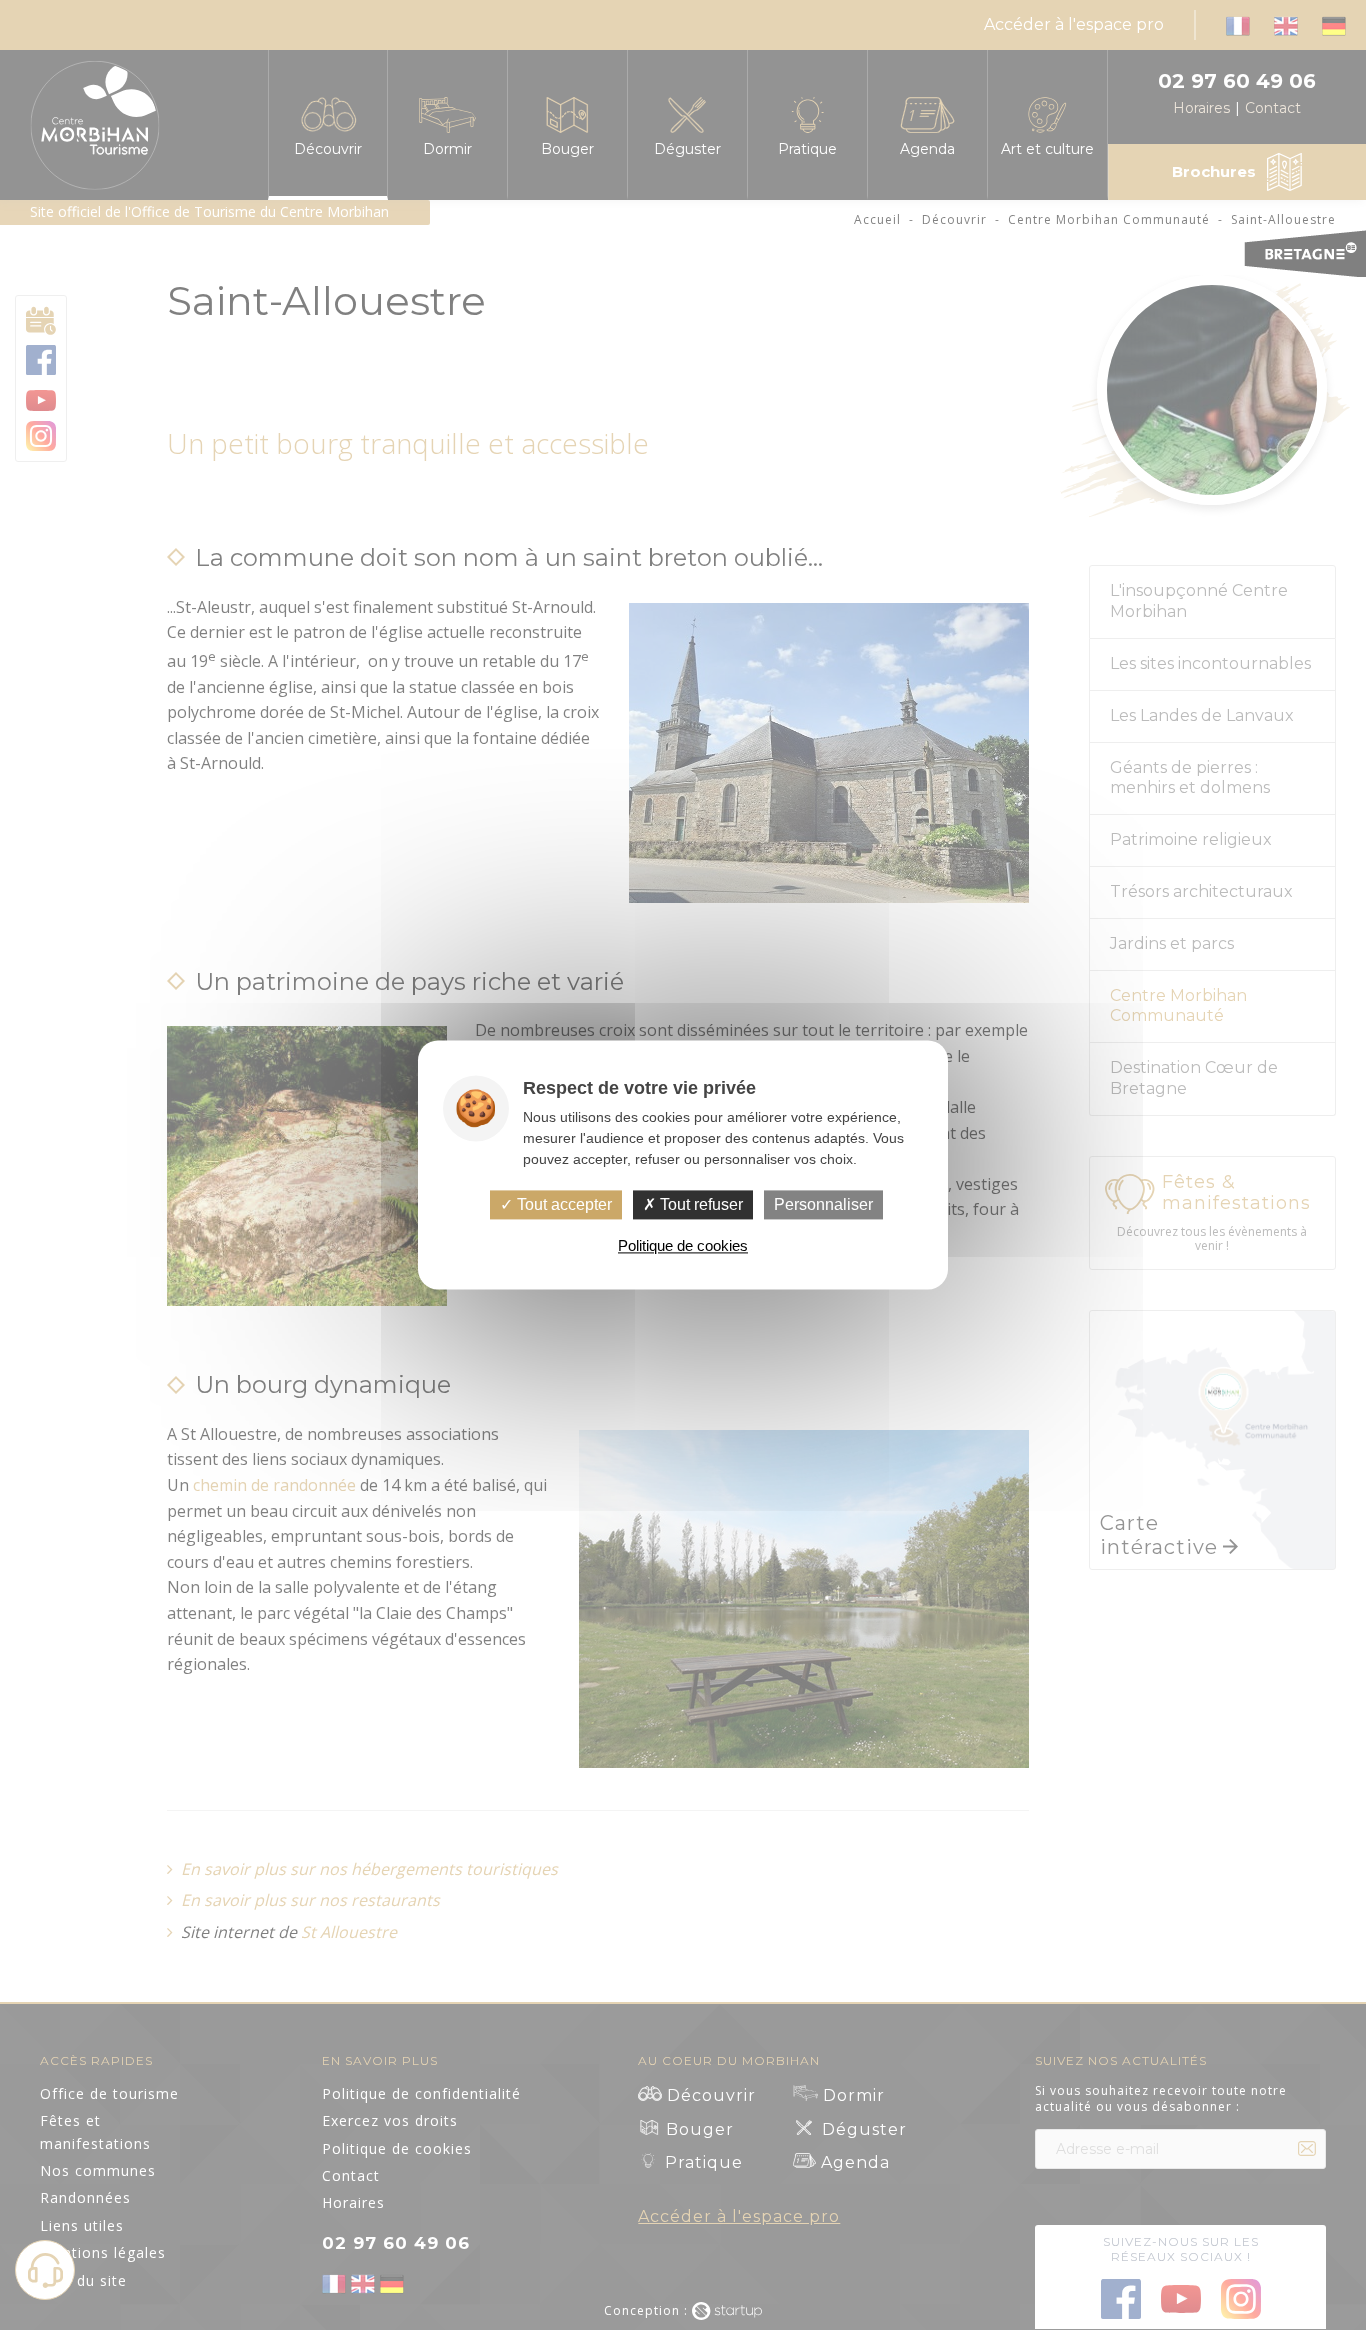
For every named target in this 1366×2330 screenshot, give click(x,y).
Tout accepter (562, 1204)
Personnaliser (823, 1204)
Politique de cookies (683, 1246)
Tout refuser (699, 1204)
